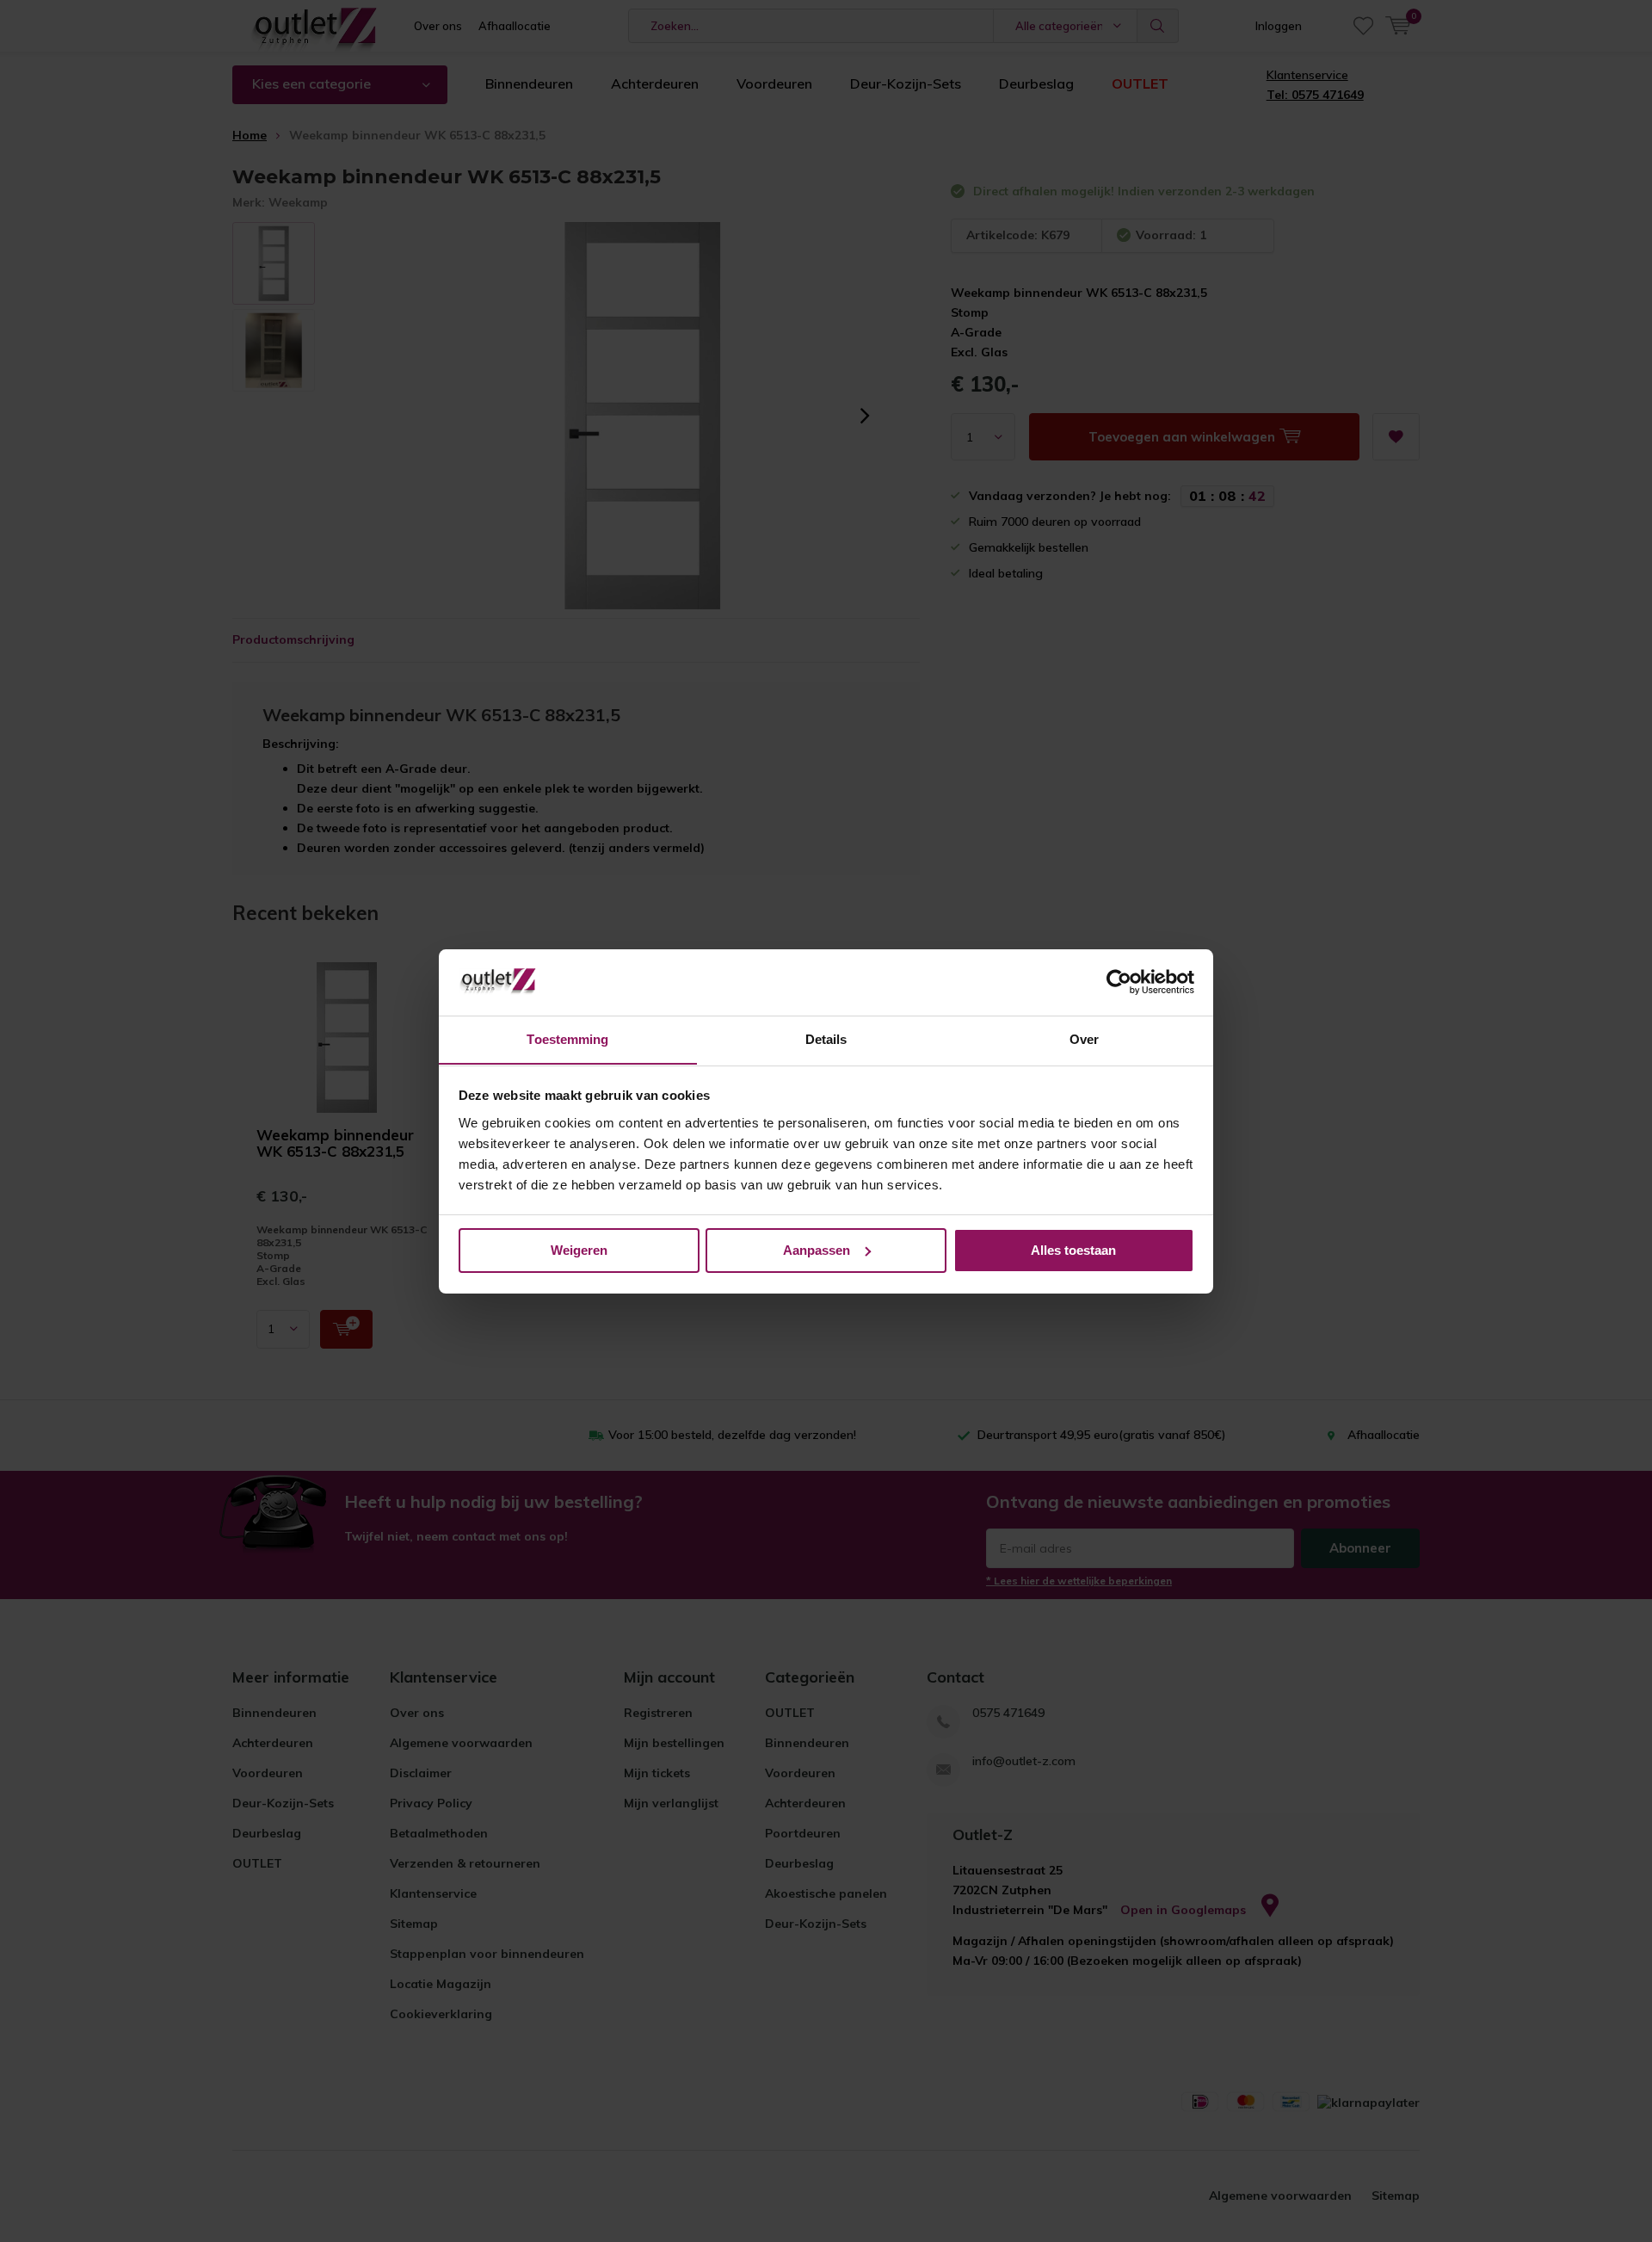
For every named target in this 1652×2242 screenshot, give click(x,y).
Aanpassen (817, 1250)
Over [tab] (1084, 1038)
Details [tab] (826, 1038)
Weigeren (579, 1250)
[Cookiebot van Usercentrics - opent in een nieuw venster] (1119, 982)
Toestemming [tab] (567, 1038)
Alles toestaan (1073, 1250)
